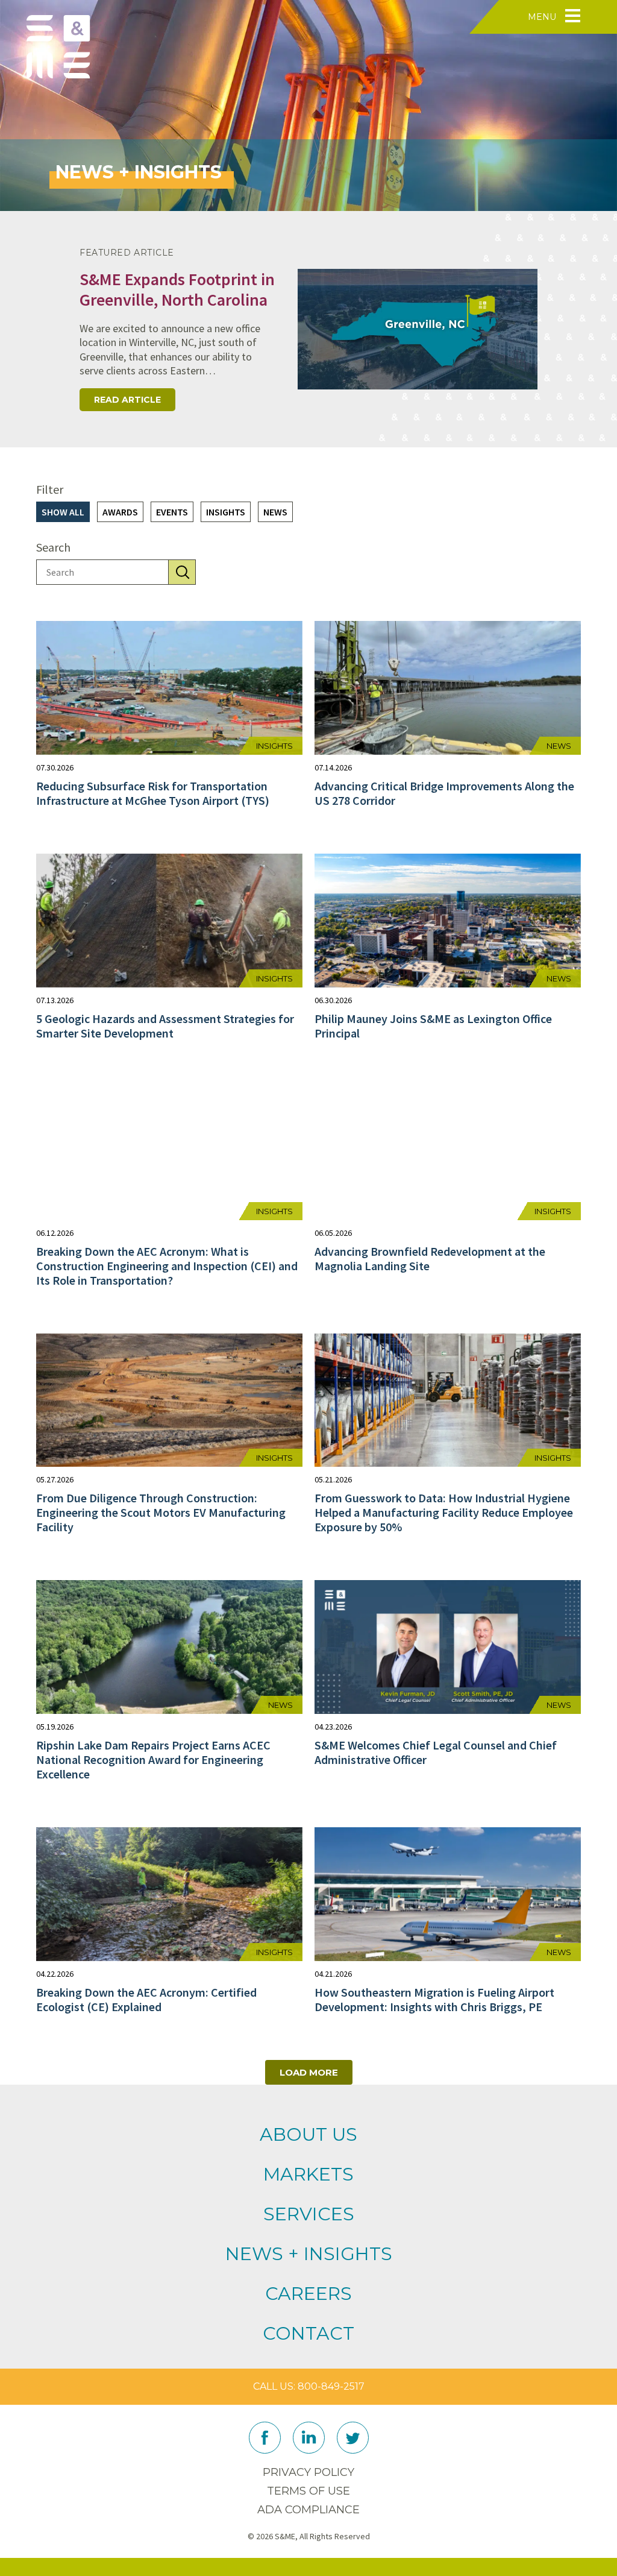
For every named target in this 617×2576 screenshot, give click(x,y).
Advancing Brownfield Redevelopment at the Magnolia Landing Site (430, 1258)
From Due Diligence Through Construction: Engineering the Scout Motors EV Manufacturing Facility (161, 1512)
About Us (308, 2134)
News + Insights (309, 2254)
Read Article (127, 400)
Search (53, 548)
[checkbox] (120, 512)
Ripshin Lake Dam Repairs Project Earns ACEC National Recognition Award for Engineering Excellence (153, 1759)
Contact (308, 2333)
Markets (308, 2174)
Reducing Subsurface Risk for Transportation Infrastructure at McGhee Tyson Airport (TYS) (153, 793)
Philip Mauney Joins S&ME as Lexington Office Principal (433, 1026)
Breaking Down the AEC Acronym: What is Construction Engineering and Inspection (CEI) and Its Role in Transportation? (167, 1266)
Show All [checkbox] (63, 512)
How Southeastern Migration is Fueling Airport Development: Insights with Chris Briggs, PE (434, 1999)
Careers (308, 2294)
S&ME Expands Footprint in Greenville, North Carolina (177, 289)
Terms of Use (308, 2491)
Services (309, 2214)
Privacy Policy (308, 2472)
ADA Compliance (308, 2510)
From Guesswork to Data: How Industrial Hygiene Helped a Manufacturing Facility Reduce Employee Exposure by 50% (444, 1512)
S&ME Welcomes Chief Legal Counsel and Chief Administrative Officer (436, 1752)
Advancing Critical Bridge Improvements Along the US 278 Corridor (444, 793)
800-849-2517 (331, 2386)
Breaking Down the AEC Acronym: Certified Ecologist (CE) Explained (146, 1999)
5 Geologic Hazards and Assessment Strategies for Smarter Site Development (165, 1026)
